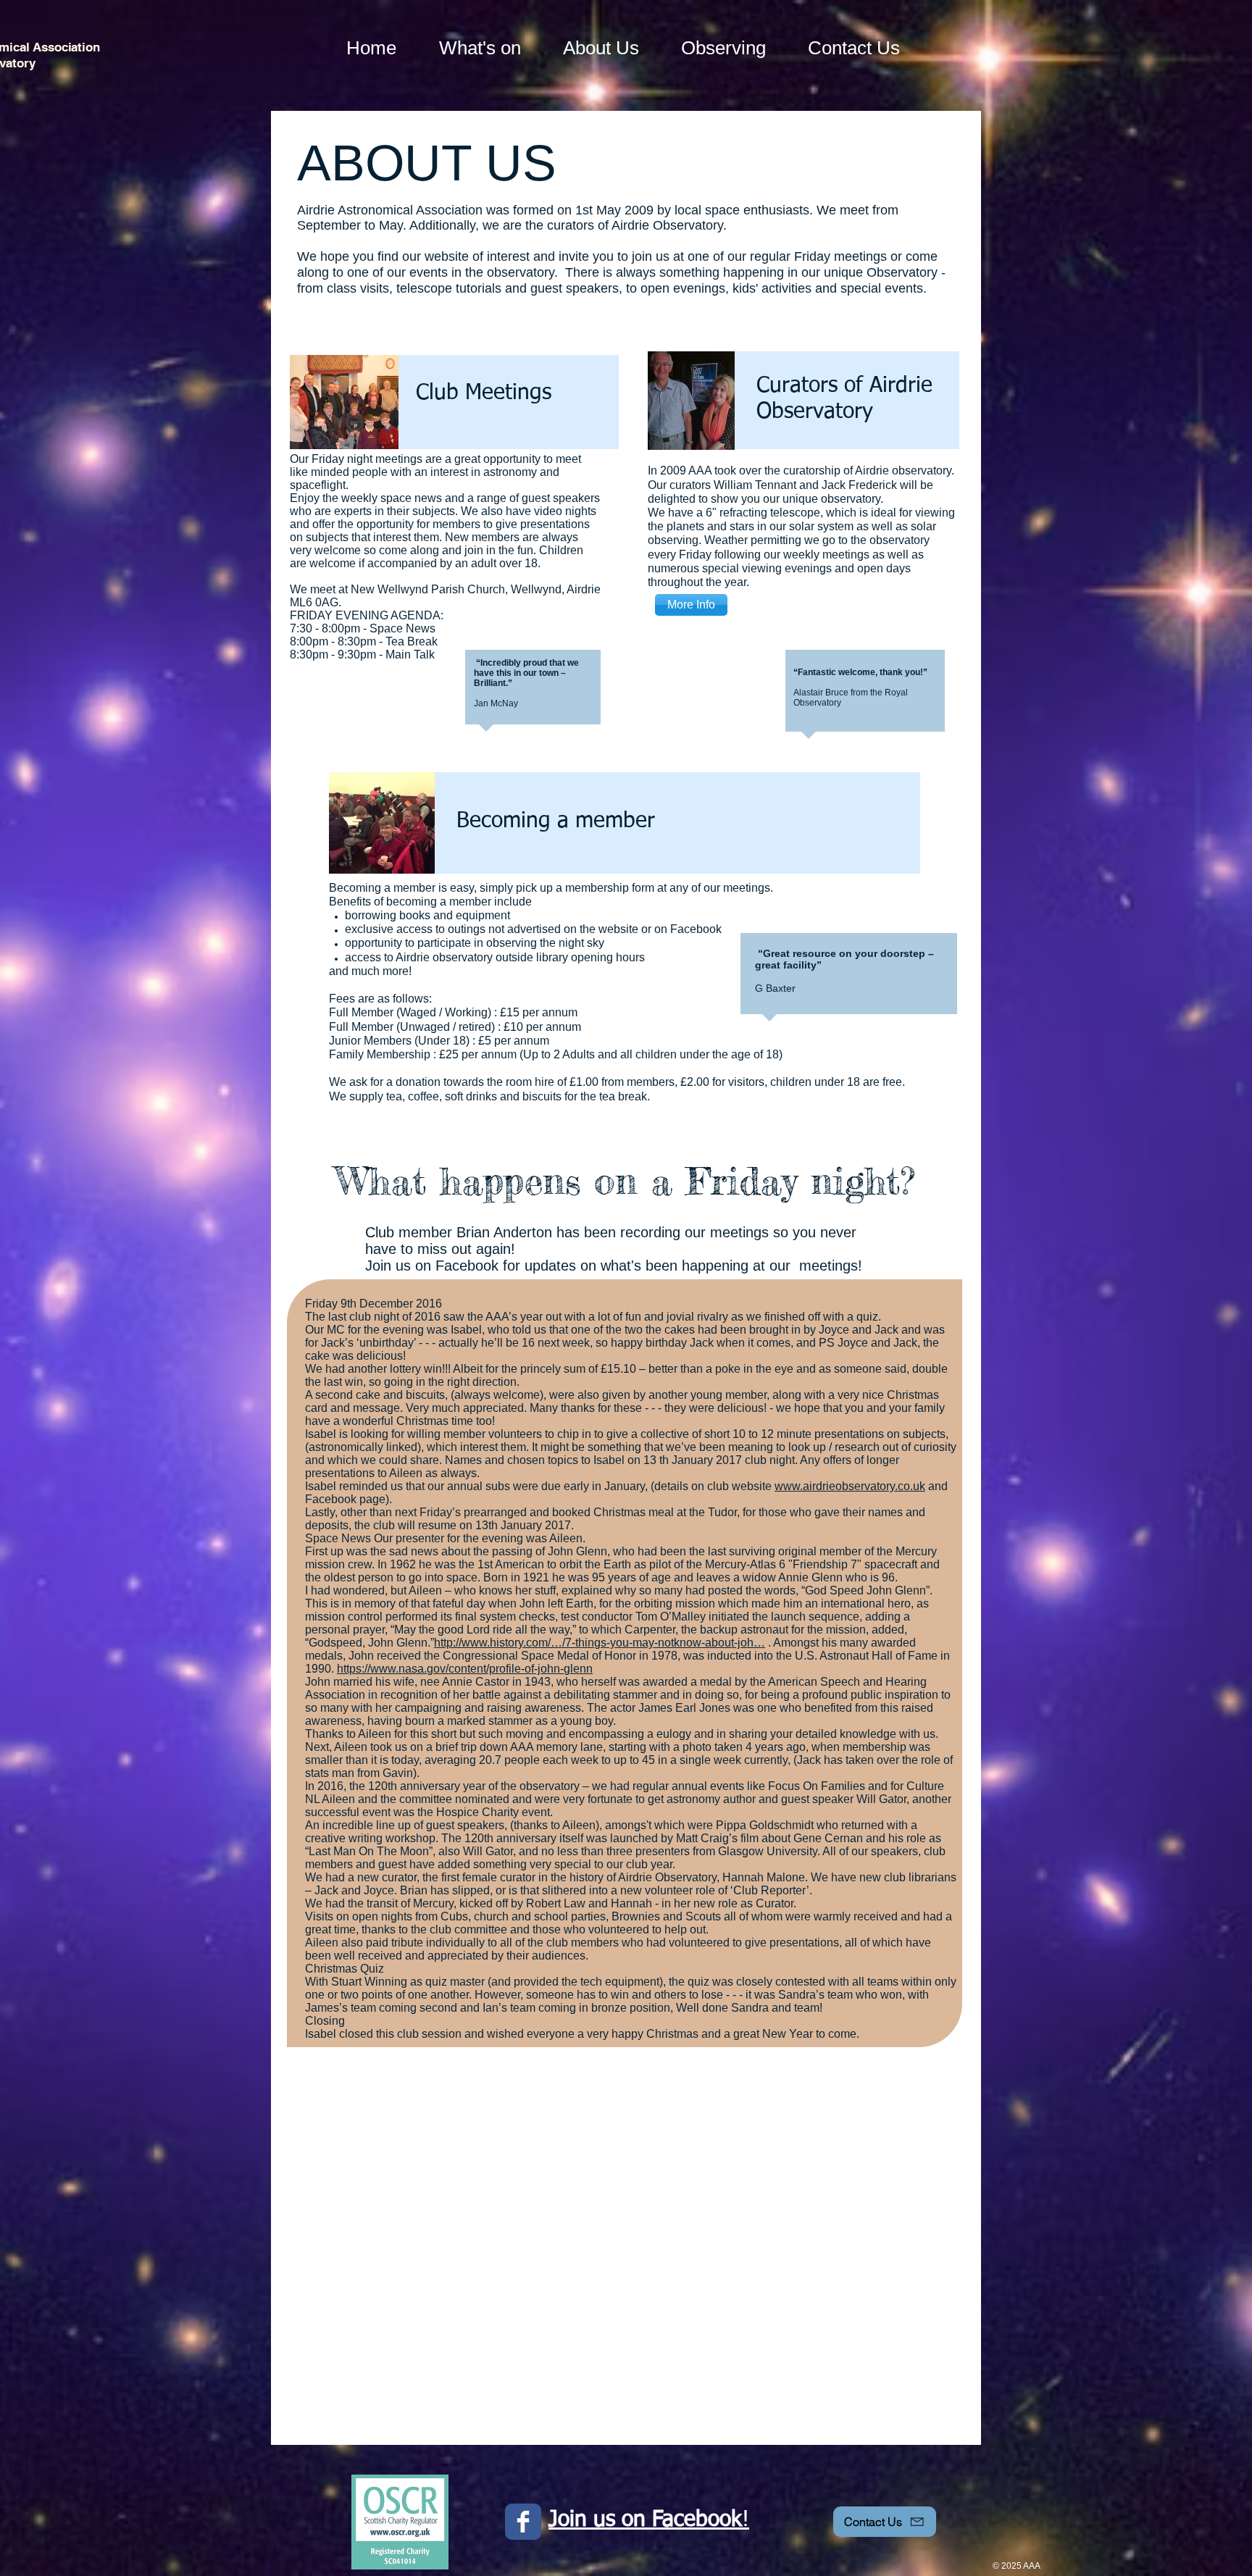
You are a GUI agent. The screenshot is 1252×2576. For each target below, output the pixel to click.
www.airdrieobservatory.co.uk (850, 1486)
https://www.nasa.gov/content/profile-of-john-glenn (465, 1669)
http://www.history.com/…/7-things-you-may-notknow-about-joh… (600, 1643)
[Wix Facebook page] (523, 2522)
